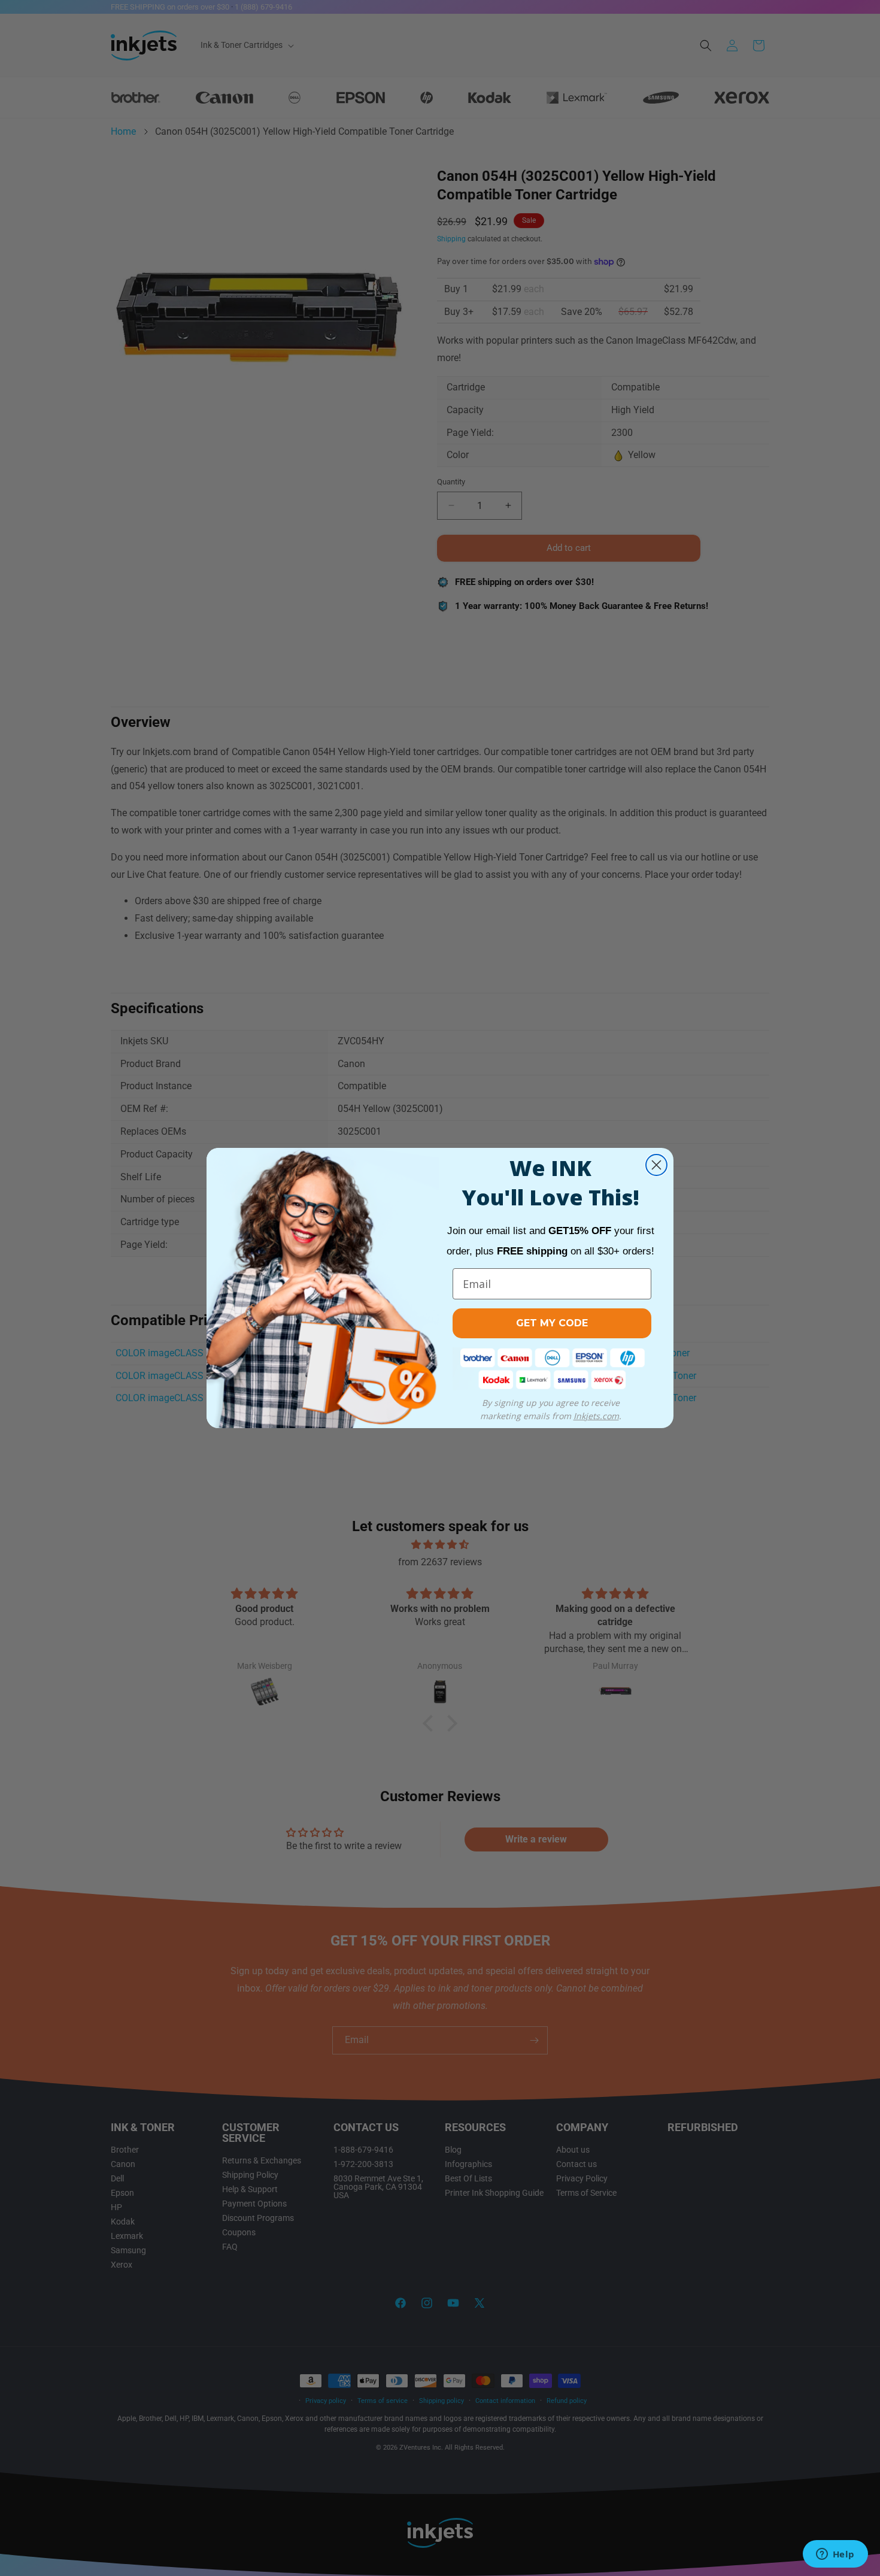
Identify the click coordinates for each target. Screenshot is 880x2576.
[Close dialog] (656, 1165)
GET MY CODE (552, 1323)
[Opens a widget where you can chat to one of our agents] (835, 2555)
